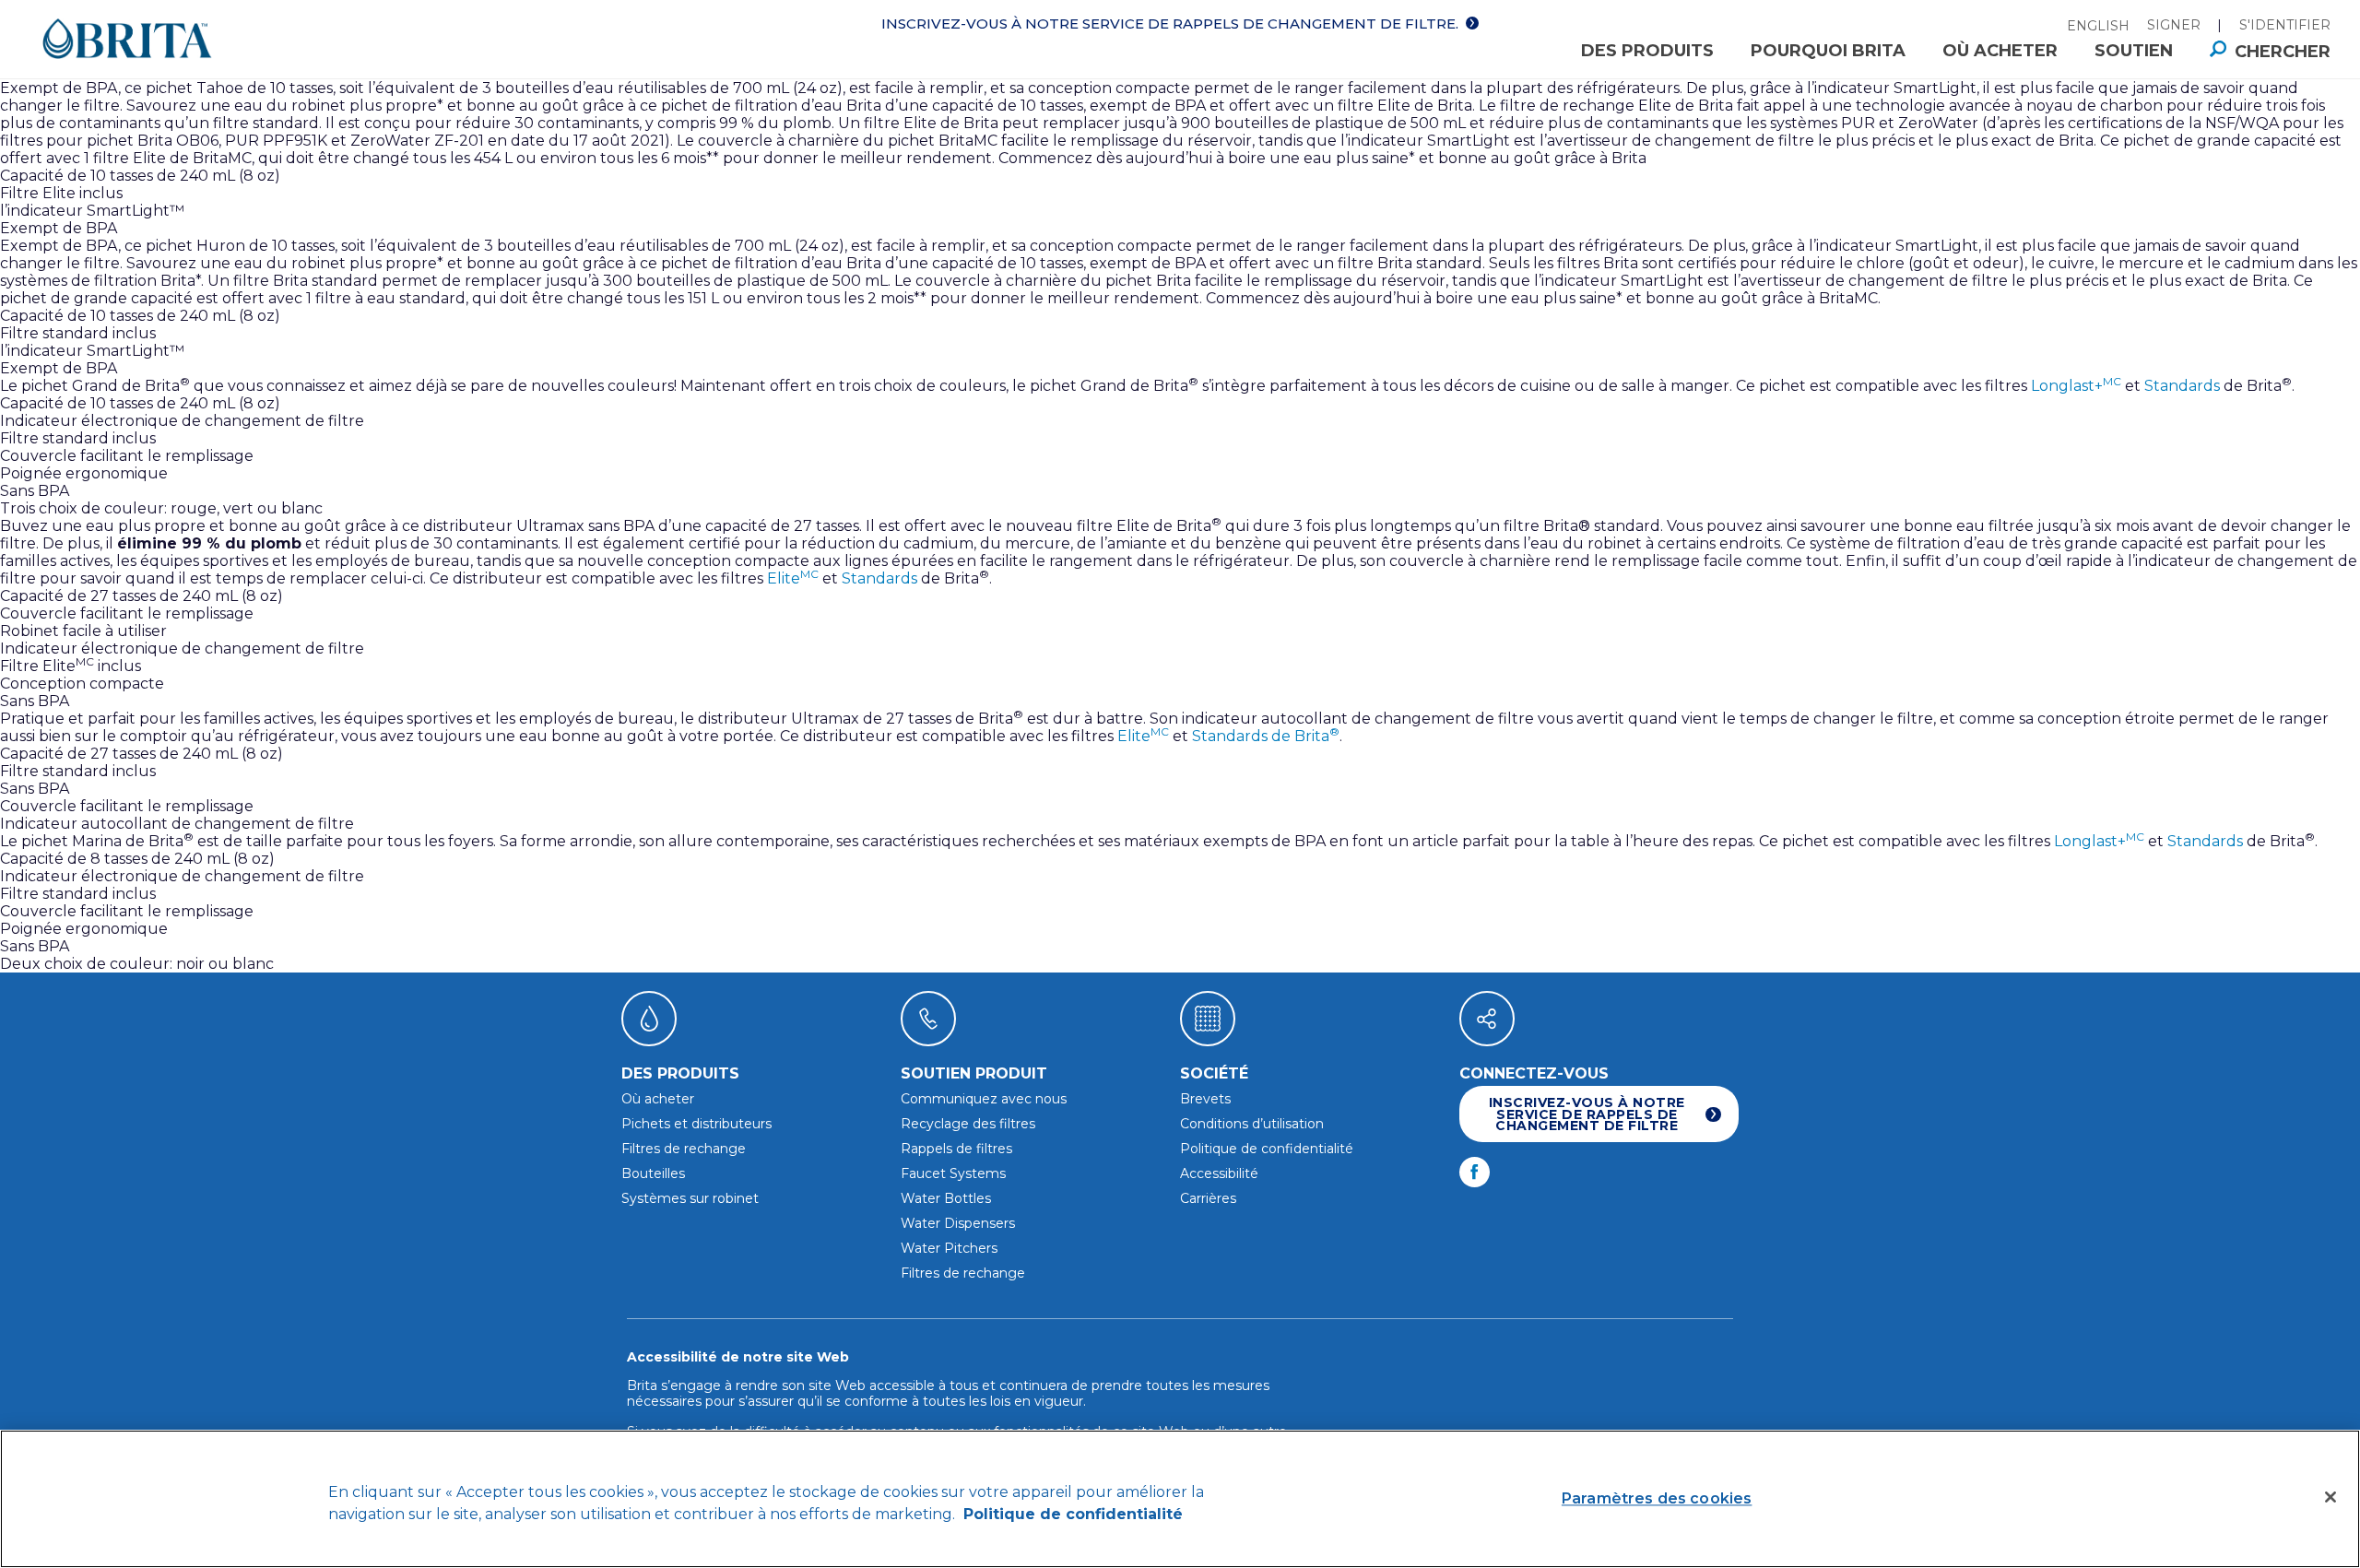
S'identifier (2285, 25)
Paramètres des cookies (1657, 1498)
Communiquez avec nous (984, 1099)
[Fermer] (2330, 1497)
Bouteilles (653, 1173)
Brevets (1205, 1099)
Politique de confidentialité (1267, 1149)
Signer (2174, 25)
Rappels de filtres (956, 1149)
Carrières (1208, 1198)
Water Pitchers (949, 1248)
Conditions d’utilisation (1252, 1124)
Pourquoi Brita (1828, 51)
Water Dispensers (958, 1223)
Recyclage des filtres (968, 1124)
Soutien (2134, 51)
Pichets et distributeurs (696, 1124)
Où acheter (2000, 51)
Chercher (2283, 52)
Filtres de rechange (684, 1149)
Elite (793, 578)
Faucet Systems (953, 1173)
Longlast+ (2076, 386)
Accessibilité (1219, 1173)
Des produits (1647, 51)
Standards (2182, 386)
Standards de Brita (1266, 736)
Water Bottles (946, 1198)
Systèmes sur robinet (690, 1198)
